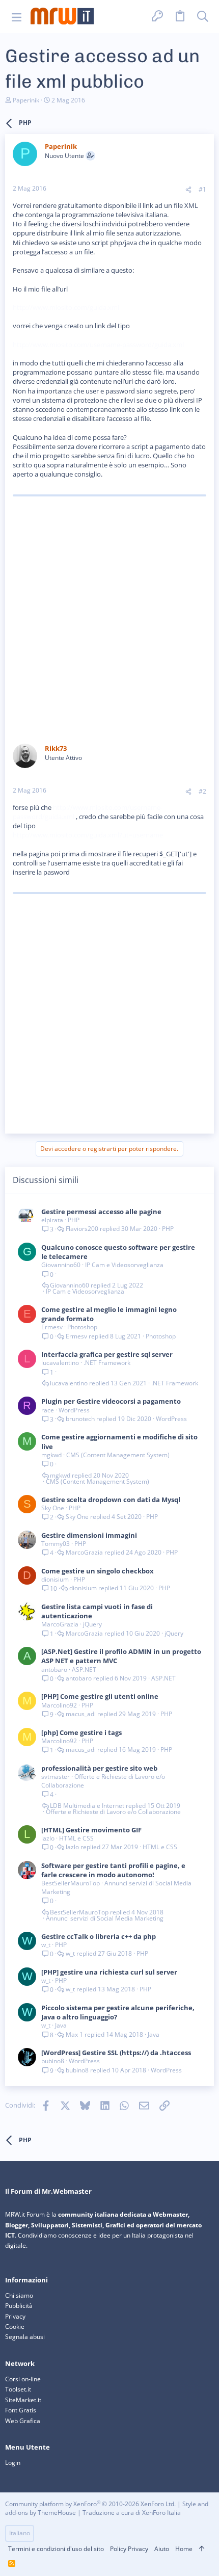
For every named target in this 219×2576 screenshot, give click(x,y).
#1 (202, 189)
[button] (17, 17)
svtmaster (56, 1777)
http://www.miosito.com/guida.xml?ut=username (88, 835)
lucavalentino (60, 1363)
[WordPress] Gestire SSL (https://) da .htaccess (116, 2053)
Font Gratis (21, 2410)
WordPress (74, 1410)
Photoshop (82, 1327)
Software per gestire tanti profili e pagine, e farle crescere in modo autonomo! (113, 1870)
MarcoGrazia (84, 1553)
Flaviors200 (82, 1229)
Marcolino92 (59, 1705)
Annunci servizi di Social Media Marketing (116, 1887)
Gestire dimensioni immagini (89, 1535)
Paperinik (26, 100)
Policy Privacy (129, 2549)
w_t (46, 1945)
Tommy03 (56, 1544)
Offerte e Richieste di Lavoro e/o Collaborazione (103, 1781)
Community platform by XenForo (90, 2504)
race (48, 1410)
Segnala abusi (25, 2337)
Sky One (53, 1508)
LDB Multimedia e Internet (87, 1806)
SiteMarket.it (23, 2400)
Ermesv (52, 1327)
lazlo (48, 1838)
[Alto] (202, 2549)
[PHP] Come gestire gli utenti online (100, 1696)
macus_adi (81, 1714)
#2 (202, 791)
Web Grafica (23, 2421)
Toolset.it (18, 2389)
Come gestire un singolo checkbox (98, 1571)
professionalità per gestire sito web (99, 1768)
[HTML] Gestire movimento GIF (91, 1830)
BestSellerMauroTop (71, 1883)
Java (61, 2025)
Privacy (15, 2316)
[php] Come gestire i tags (81, 1732)
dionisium (55, 1579)
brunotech (80, 1419)
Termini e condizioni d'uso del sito (56, 2549)
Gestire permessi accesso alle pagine (101, 1212)
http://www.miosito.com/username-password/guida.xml (98, 345)
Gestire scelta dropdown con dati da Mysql (111, 1500)
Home (184, 2549)
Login (13, 2463)
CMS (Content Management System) (118, 1455)
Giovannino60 (61, 1265)
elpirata (52, 1220)
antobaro (54, 1670)
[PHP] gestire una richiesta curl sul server (109, 1972)
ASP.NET (84, 1670)
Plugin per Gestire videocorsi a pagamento (111, 1401)
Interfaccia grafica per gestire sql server (107, 1354)
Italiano (20, 2533)
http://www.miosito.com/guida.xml (66, 307)
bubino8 (53, 2061)
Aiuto (162, 2549)
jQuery (92, 1624)
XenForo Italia (161, 2513)
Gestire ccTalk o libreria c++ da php (99, 1936)
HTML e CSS (76, 1838)
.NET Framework (107, 1363)
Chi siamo (19, 2295)
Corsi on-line (23, 2379)
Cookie (15, 2327)
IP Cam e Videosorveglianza (124, 1265)
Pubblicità (19, 2306)
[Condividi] (188, 190)
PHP (74, 1220)
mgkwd (51, 1455)
